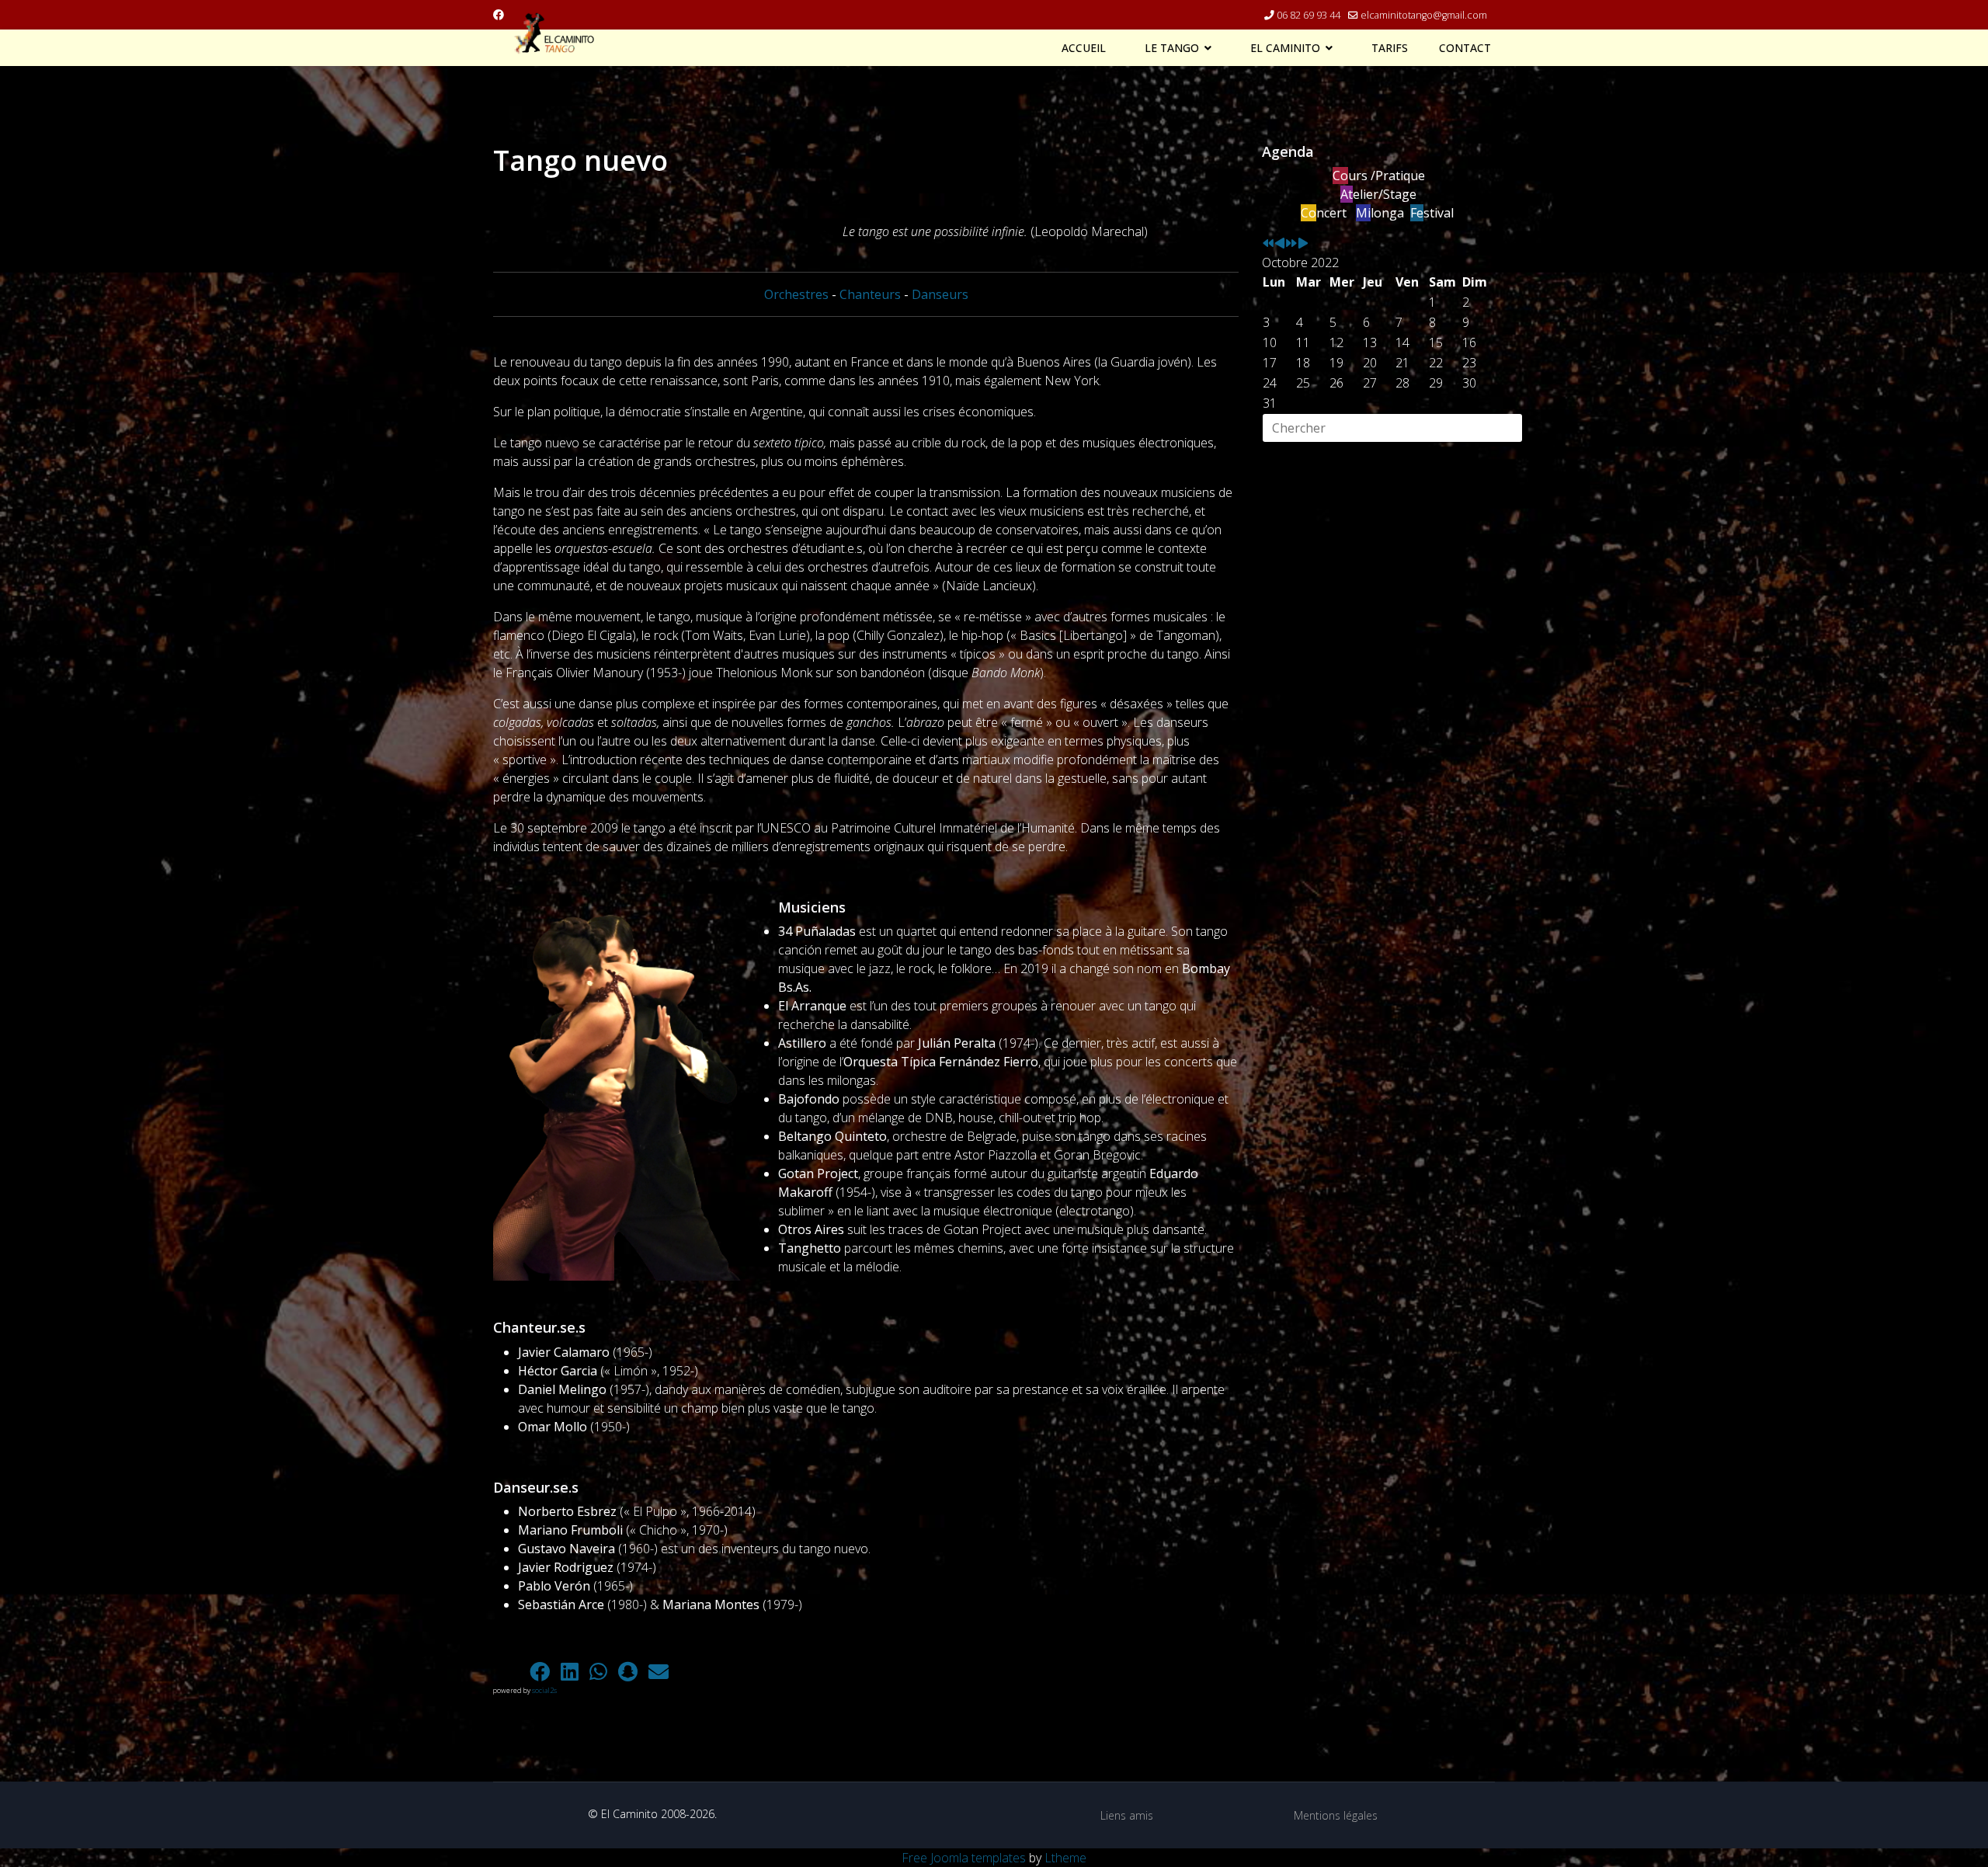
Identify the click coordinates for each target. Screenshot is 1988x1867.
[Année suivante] (1291, 244)
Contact (1465, 48)
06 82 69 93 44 (1309, 15)
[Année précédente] (1268, 244)
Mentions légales (1336, 1815)
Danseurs (940, 294)
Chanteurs (870, 294)
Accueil (1084, 48)
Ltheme (1065, 1858)
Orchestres (796, 294)
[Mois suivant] (1303, 244)
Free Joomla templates (964, 1858)
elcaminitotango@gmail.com (1424, 15)
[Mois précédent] (1280, 244)
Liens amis (1127, 1815)
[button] (509, 1671)
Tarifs (1390, 48)
